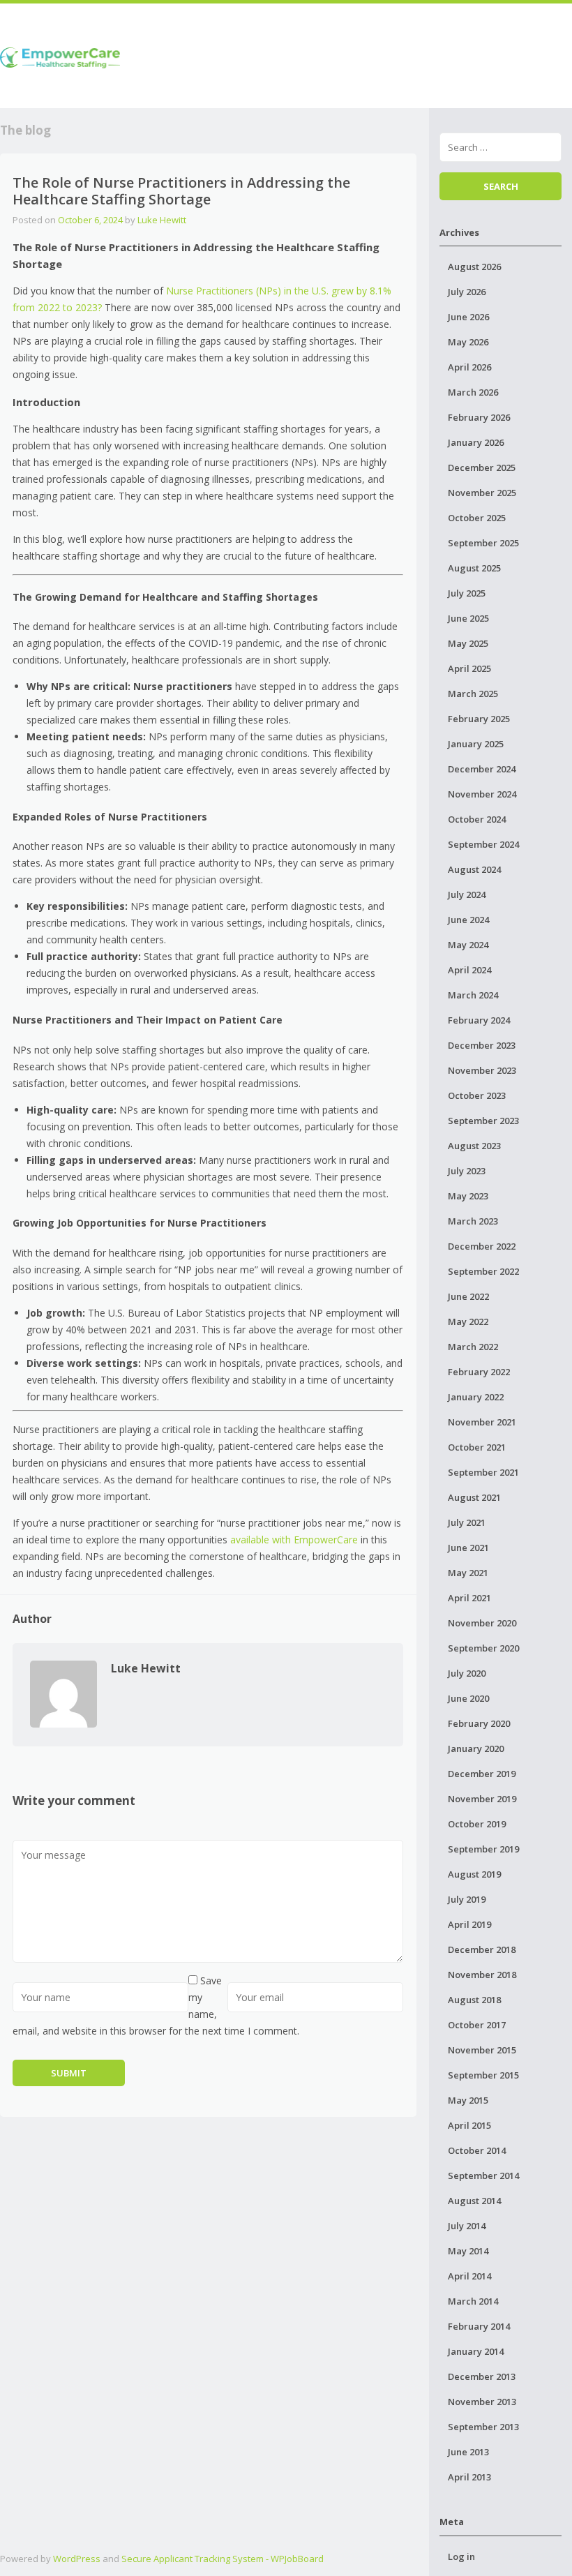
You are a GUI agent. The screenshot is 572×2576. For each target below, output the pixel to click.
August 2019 (474, 1874)
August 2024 (474, 869)
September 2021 (483, 1472)
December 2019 (482, 1774)
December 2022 (482, 1246)
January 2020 (476, 1748)
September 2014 (483, 2176)
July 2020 (467, 1673)
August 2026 (474, 267)
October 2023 (477, 1095)
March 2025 (473, 694)
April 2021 (469, 1598)
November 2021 (482, 1422)
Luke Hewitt (162, 220)
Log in (461, 2556)
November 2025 (482, 493)
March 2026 (473, 392)
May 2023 (468, 1196)
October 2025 (477, 518)
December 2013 (482, 2376)
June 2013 (468, 2452)
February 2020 (479, 1723)
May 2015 (468, 2100)
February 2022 (479, 1372)
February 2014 (479, 2326)
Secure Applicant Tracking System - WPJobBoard (223, 2559)
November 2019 (482, 1799)
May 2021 (468, 1573)
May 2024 (468, 945)
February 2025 (479, 719)
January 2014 (476, 2351)
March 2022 (473, 1347)
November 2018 (482, 1975)
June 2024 (468, 920)
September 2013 (483, 2427)
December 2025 (482, 467)
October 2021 (477, 1447)
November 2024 (482, 794)
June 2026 (468, 317)
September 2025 (483, 543)
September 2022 (483, 1271)
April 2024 (469, 970)
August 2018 (474, 2000)
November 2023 (482, 1070)
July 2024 (467, 894)
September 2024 (483, 844)
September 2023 (483, 1121)
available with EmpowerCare (294, 1540)
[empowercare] (60, 55)
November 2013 (482, 2402)
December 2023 (482, 1045)
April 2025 (469, 668)
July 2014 (467, 2226)
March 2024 (473, 995)
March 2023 (473, 1221)
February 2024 (479, 1020)
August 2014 (474, 2201)
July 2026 (467, 292)
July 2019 (467, 1899)
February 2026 (479, 417)
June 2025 (468, 618)
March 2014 (473, 2301)
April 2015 (469, 2125)
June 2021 (468, 1548)
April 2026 (469, 367)
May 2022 (468, 1321)
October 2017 (477, 2025)
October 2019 (477, 1824)
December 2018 (482, 1949)
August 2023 (474, 1146)
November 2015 (482, 2050)
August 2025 (474, 568)
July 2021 (467, 1522)
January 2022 (476, 1397)
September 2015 (483, 2075)
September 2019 (483, 1849)
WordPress (77, 2559)
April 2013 (469, 2477)
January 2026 (476, 442)
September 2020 (483, 1648)
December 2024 (482, 769)
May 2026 (468, 342)
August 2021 (474, 1497)
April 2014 (469, 2276)
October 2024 (477, 819)
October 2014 (477, 2150)
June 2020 (468, 1698)
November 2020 (482, 1623)
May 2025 (468, 643)
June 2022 (468, 1296)
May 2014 (468, 2251)
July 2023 (467, 1171)
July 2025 (467, 593)
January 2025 (476, 744)
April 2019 (469, 1924)
